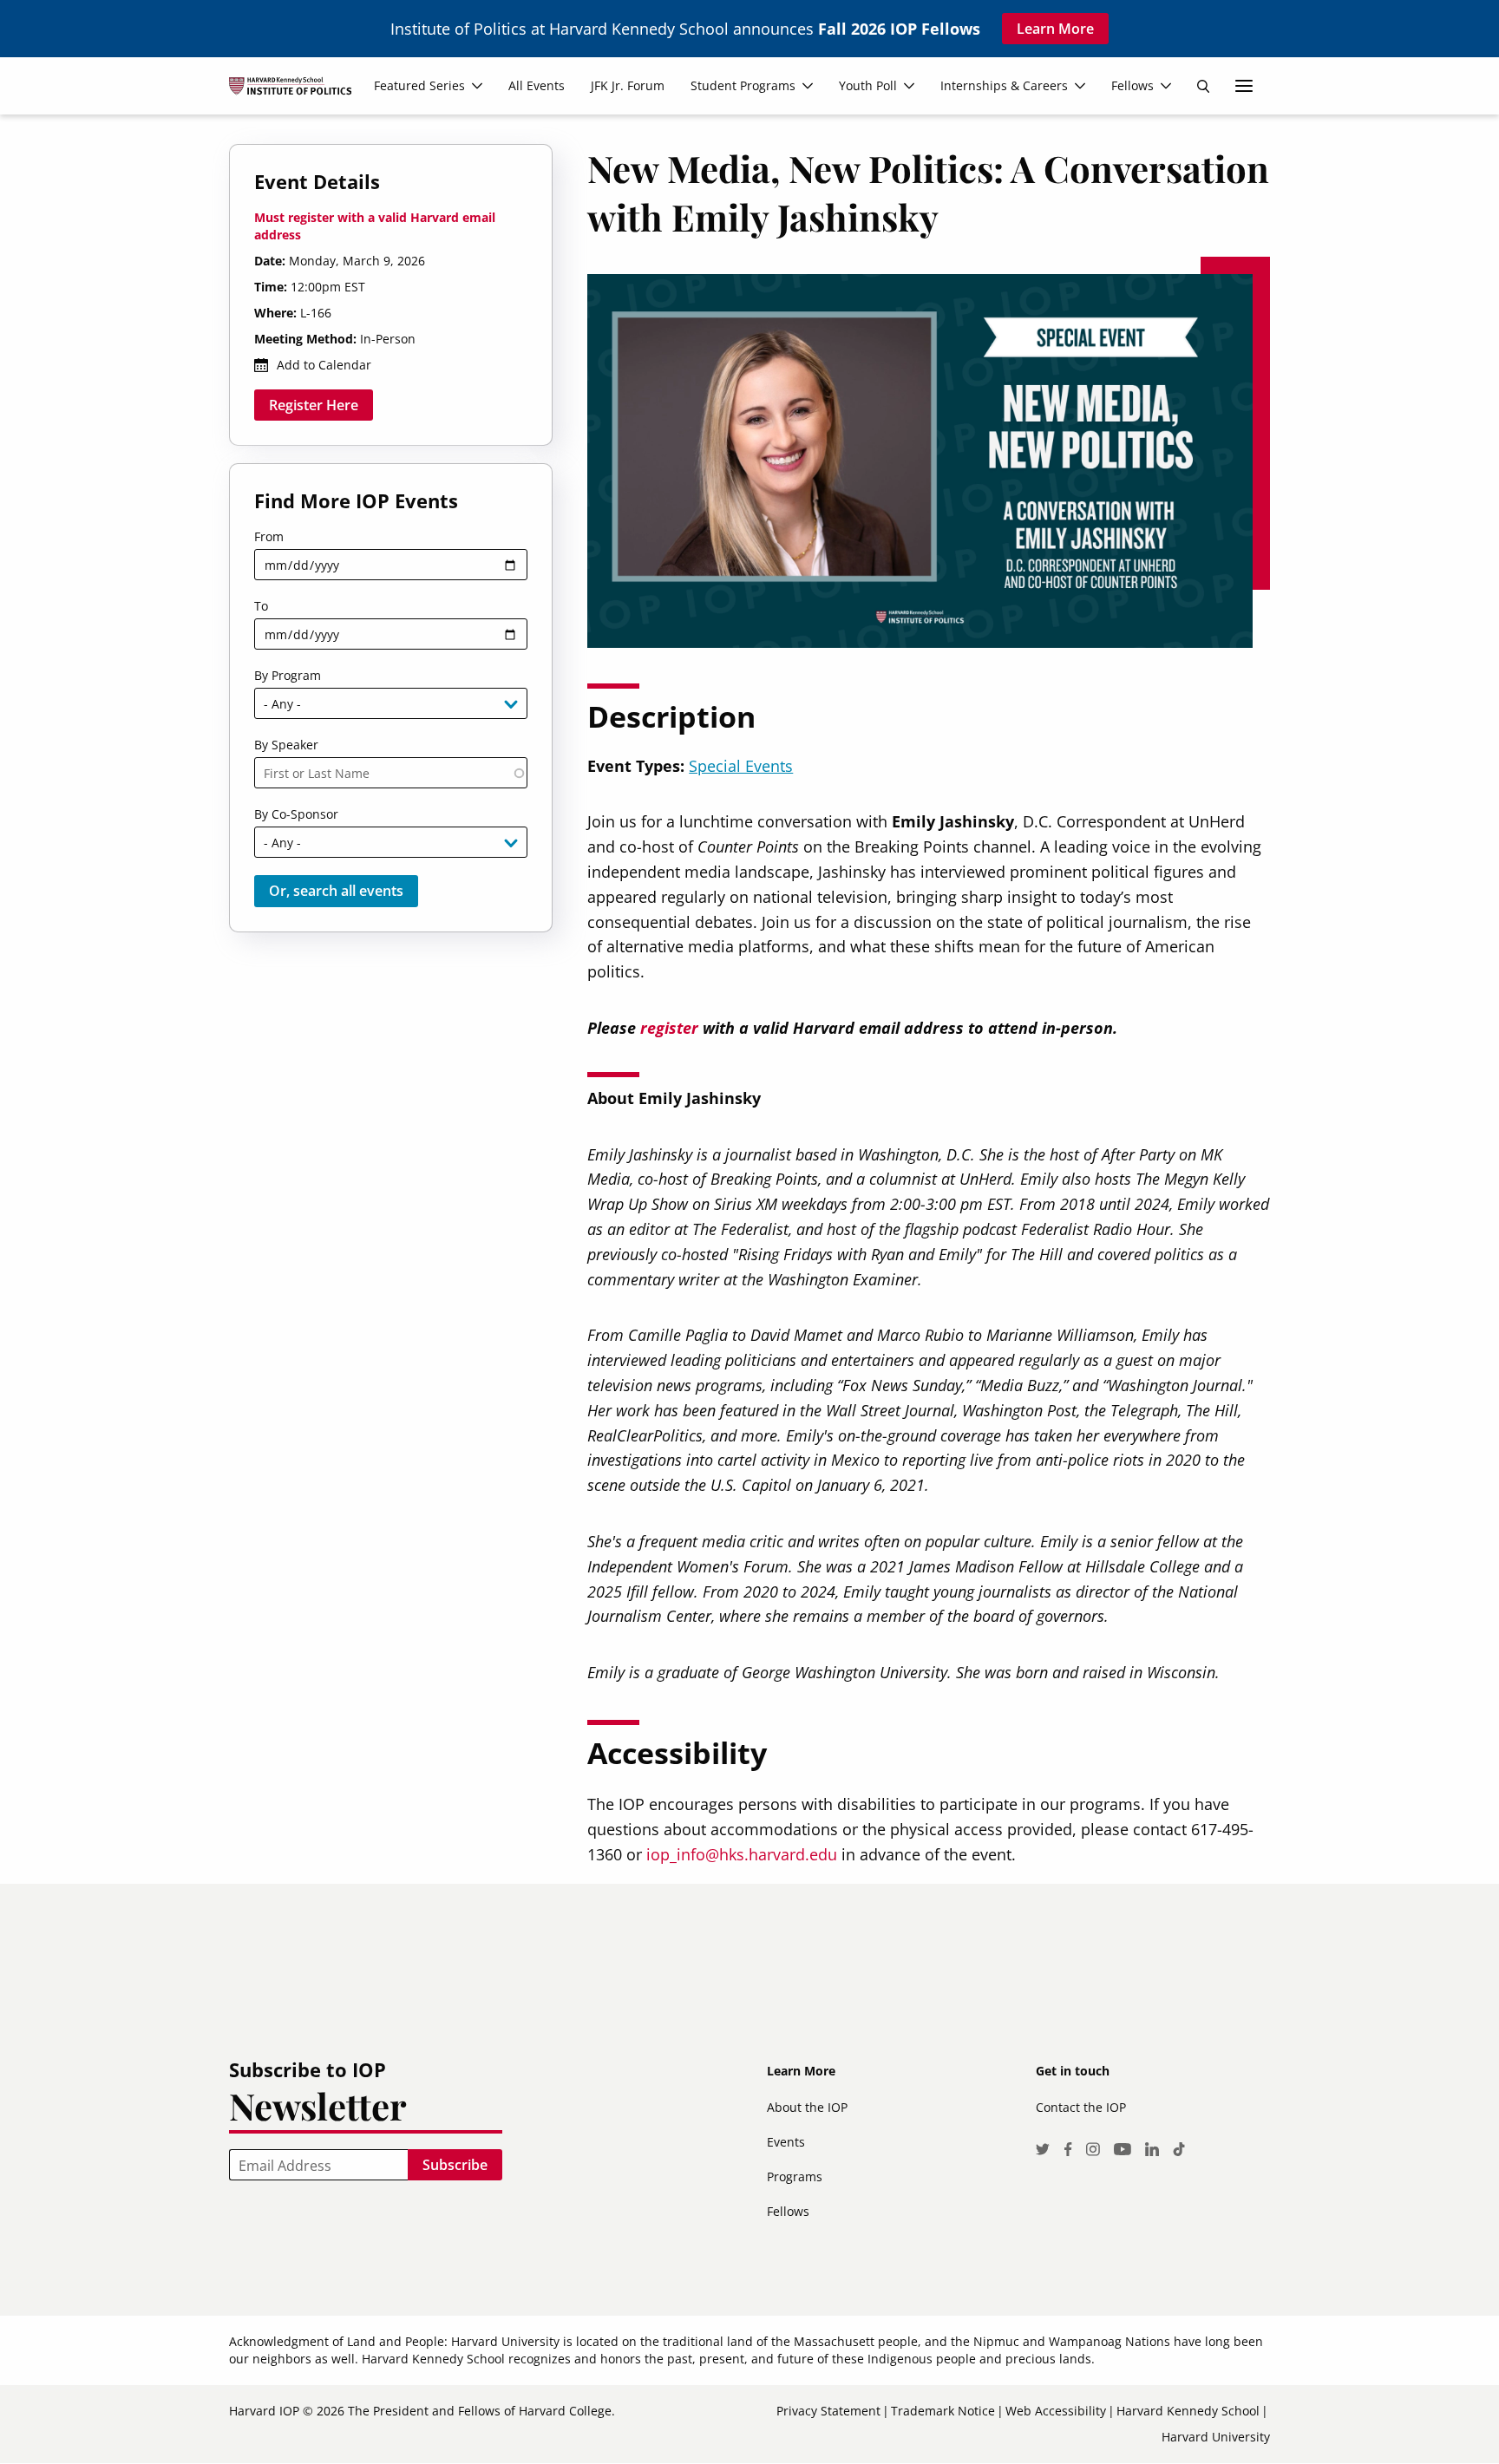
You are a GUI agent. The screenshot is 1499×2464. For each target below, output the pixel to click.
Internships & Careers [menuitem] (1004, 85)
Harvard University (1216, 2437)
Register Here (314, 405)
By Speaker (286, 745)
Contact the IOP (1081, 2107)
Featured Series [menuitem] (419, 85)
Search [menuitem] (1203, 86)
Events (786, 2142)
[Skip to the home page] (297, 93)
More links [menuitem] (1244, 86)
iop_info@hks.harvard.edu (742, 1854)
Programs (795, 2176)
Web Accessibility (1056, 2411)
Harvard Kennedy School (1188, 2411)
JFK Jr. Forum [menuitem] (628, 85)
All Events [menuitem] (537, 85)
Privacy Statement (828, 2411)
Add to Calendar (324, 365)
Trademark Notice (943, 2411)
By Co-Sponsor (296, 814)
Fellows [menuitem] (1132, 85)
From (269, 536)
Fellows (788, 2211)
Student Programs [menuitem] (743, 85)
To (261, 606)
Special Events (741, 766)
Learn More (1055, 29)
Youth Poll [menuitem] (868, 85)
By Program (288, 675)
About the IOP (807, 2107)
